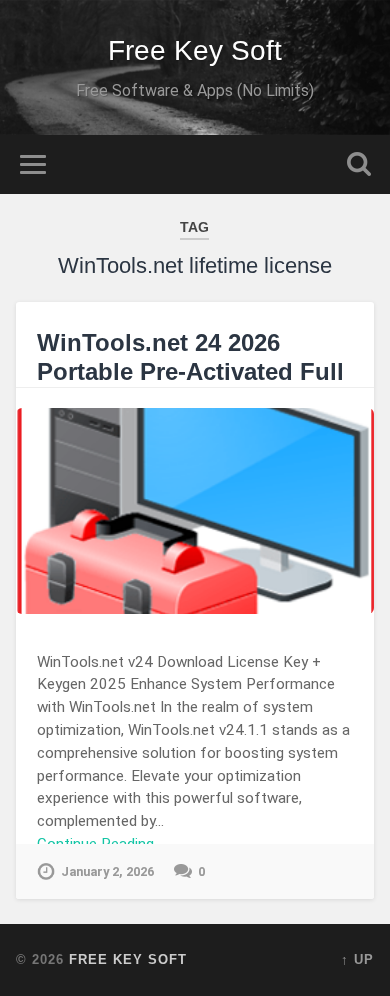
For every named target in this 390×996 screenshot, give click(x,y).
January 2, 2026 (107, 871)
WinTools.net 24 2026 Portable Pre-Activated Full (190, 357)
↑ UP (357, 959)
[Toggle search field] (359, 164)
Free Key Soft (195, 50)
